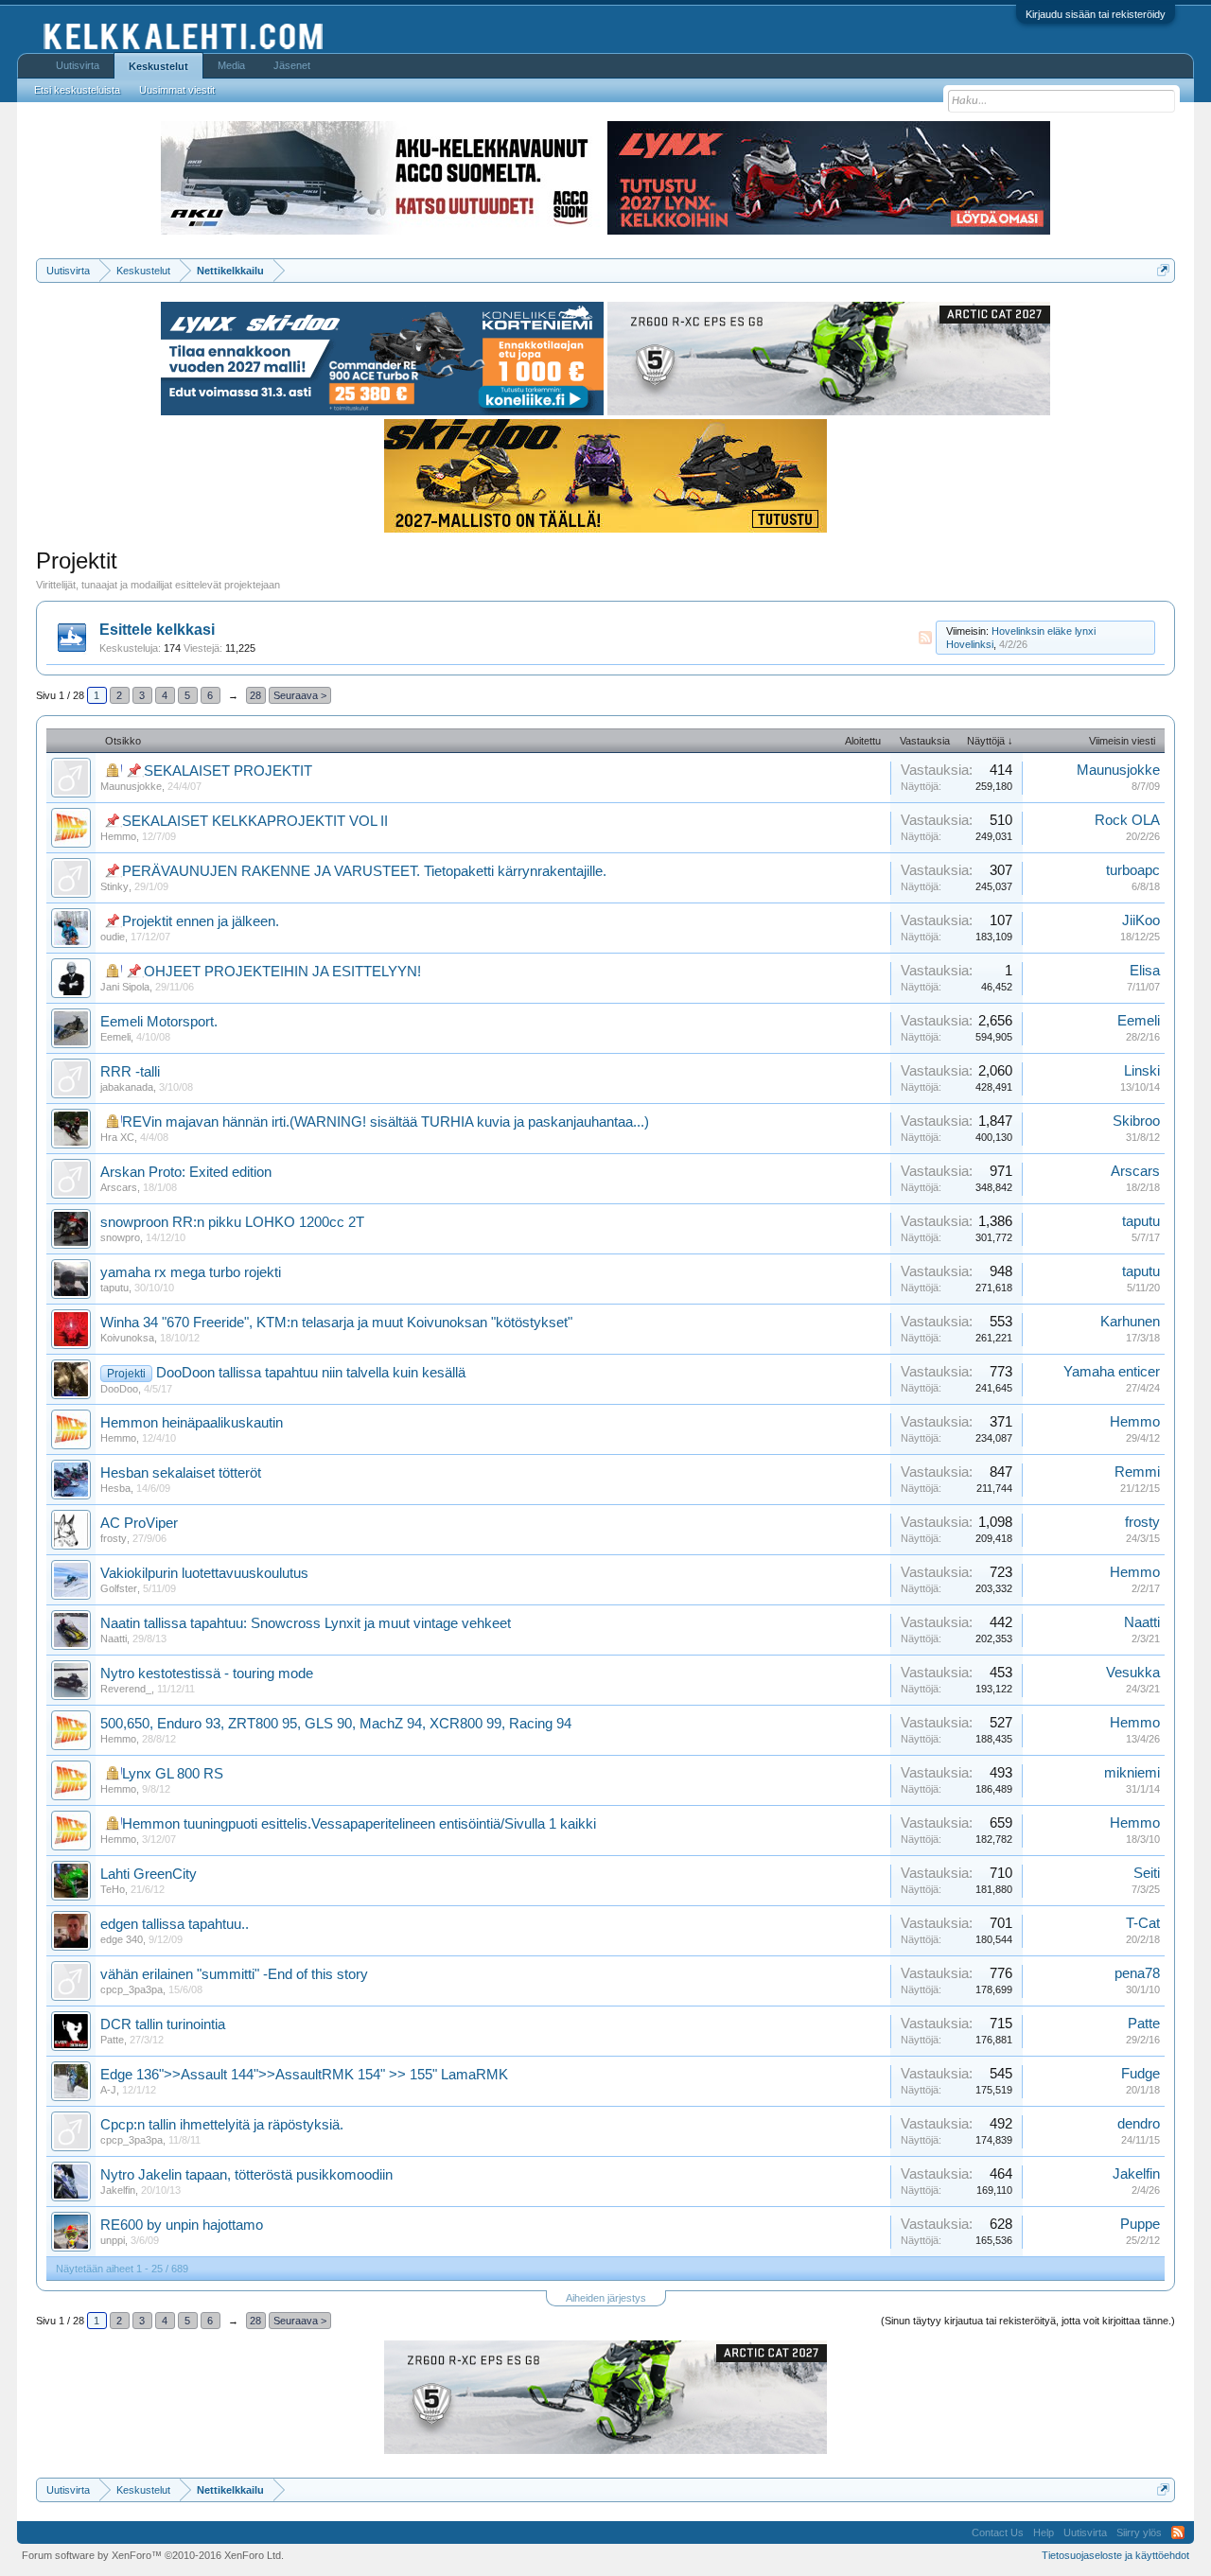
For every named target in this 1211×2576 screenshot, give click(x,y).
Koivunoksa (127, 1338)
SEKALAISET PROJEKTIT (228, 771)
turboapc (1133, 870)
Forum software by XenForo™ (153, 2555)
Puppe (1140, 2224)
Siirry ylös (1139, 2532)
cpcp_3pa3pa (132, 1989)
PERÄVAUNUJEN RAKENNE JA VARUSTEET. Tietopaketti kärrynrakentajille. (364, 871)
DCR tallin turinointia (163, 2024)
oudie (113, 937)
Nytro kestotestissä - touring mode (207, 1674)
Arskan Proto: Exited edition (186, 1172)
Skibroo (1136, 1121)
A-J (108, 2090)
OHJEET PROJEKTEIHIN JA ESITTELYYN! (282, 972)
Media (231, 65)
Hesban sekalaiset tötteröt (181, 1473)
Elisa (1145, 971)
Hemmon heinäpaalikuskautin (192, 1423)
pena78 (1137, 1973)
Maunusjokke (131, 786)
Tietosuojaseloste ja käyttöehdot (1115, 2555)
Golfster (119, 1588)
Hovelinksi (970, 644)
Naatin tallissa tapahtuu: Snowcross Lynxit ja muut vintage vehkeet (306, 1623)
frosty (114, 1538)
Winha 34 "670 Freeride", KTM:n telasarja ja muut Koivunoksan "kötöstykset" (336, 1323)
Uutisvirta (78, 65)
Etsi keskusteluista (77, 90)
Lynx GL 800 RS (173, 1774)
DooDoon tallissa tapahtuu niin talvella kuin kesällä (311, 1373)
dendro (1139, 2124)
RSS (925, 638)
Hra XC (117, 1137)
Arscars (119, 1187)
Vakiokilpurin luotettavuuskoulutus (204, 1573)
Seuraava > (300, 695)
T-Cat (1143, 1923)
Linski (1142, 1071)
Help (1044, 2532)
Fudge (1141, 2074)
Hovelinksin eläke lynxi (1044, 631)
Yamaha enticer (1112, 1372)
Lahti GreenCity (149, 1874)
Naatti (114, 1638)
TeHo (113, 1889)
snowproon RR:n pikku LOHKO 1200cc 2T (232, 1222)
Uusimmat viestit (177, 90)
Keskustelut (158, 66)
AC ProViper (139, 1523)
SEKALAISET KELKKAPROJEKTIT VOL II (255, 821)
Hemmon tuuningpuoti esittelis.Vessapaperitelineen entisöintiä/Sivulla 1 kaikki (359, 1824)
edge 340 (122, 1939)
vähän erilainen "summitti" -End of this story (234, 1974)
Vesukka (1133, 1673)
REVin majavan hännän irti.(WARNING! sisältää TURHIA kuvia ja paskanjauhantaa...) (386, 1122)
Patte (112, 2040)
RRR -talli (130, 1072)
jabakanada (127, 1087)
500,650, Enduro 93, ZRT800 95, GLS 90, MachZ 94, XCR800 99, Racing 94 (336, 1724)
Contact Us (998, 2532)
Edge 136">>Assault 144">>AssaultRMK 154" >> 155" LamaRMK (304, 2075)
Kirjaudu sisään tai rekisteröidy (1096, 14)
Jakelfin (118, 2190)
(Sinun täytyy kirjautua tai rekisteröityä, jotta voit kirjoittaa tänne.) (1028, 2321)
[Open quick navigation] (1163, 270)
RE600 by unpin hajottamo (182, 2225)
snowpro (120, 1237)
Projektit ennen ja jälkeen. (201, 921)
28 (255, 695)
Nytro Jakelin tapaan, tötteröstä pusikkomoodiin (246, 2175)
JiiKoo (1141, 920)
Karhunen (1130, 1322)
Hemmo (118, 836)
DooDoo (119, 1389)
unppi (113, 2240)
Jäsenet (292, 65)
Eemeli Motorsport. (159, 1022)
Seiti (1147, 1873)
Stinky (114, 886)
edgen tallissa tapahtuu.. (175, 1924)
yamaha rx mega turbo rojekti (191, 1272)
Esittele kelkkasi (157, 630)
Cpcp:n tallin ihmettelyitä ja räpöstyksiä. (222, 2125)
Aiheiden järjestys (606, 2298)
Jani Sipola (125, 987)
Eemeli (115, 1037)
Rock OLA (1127, 820)
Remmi (1137, 1472)
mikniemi (1132, 1773)
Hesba (115, 1488)
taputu (1141, 1221)
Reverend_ (126, 1689)
